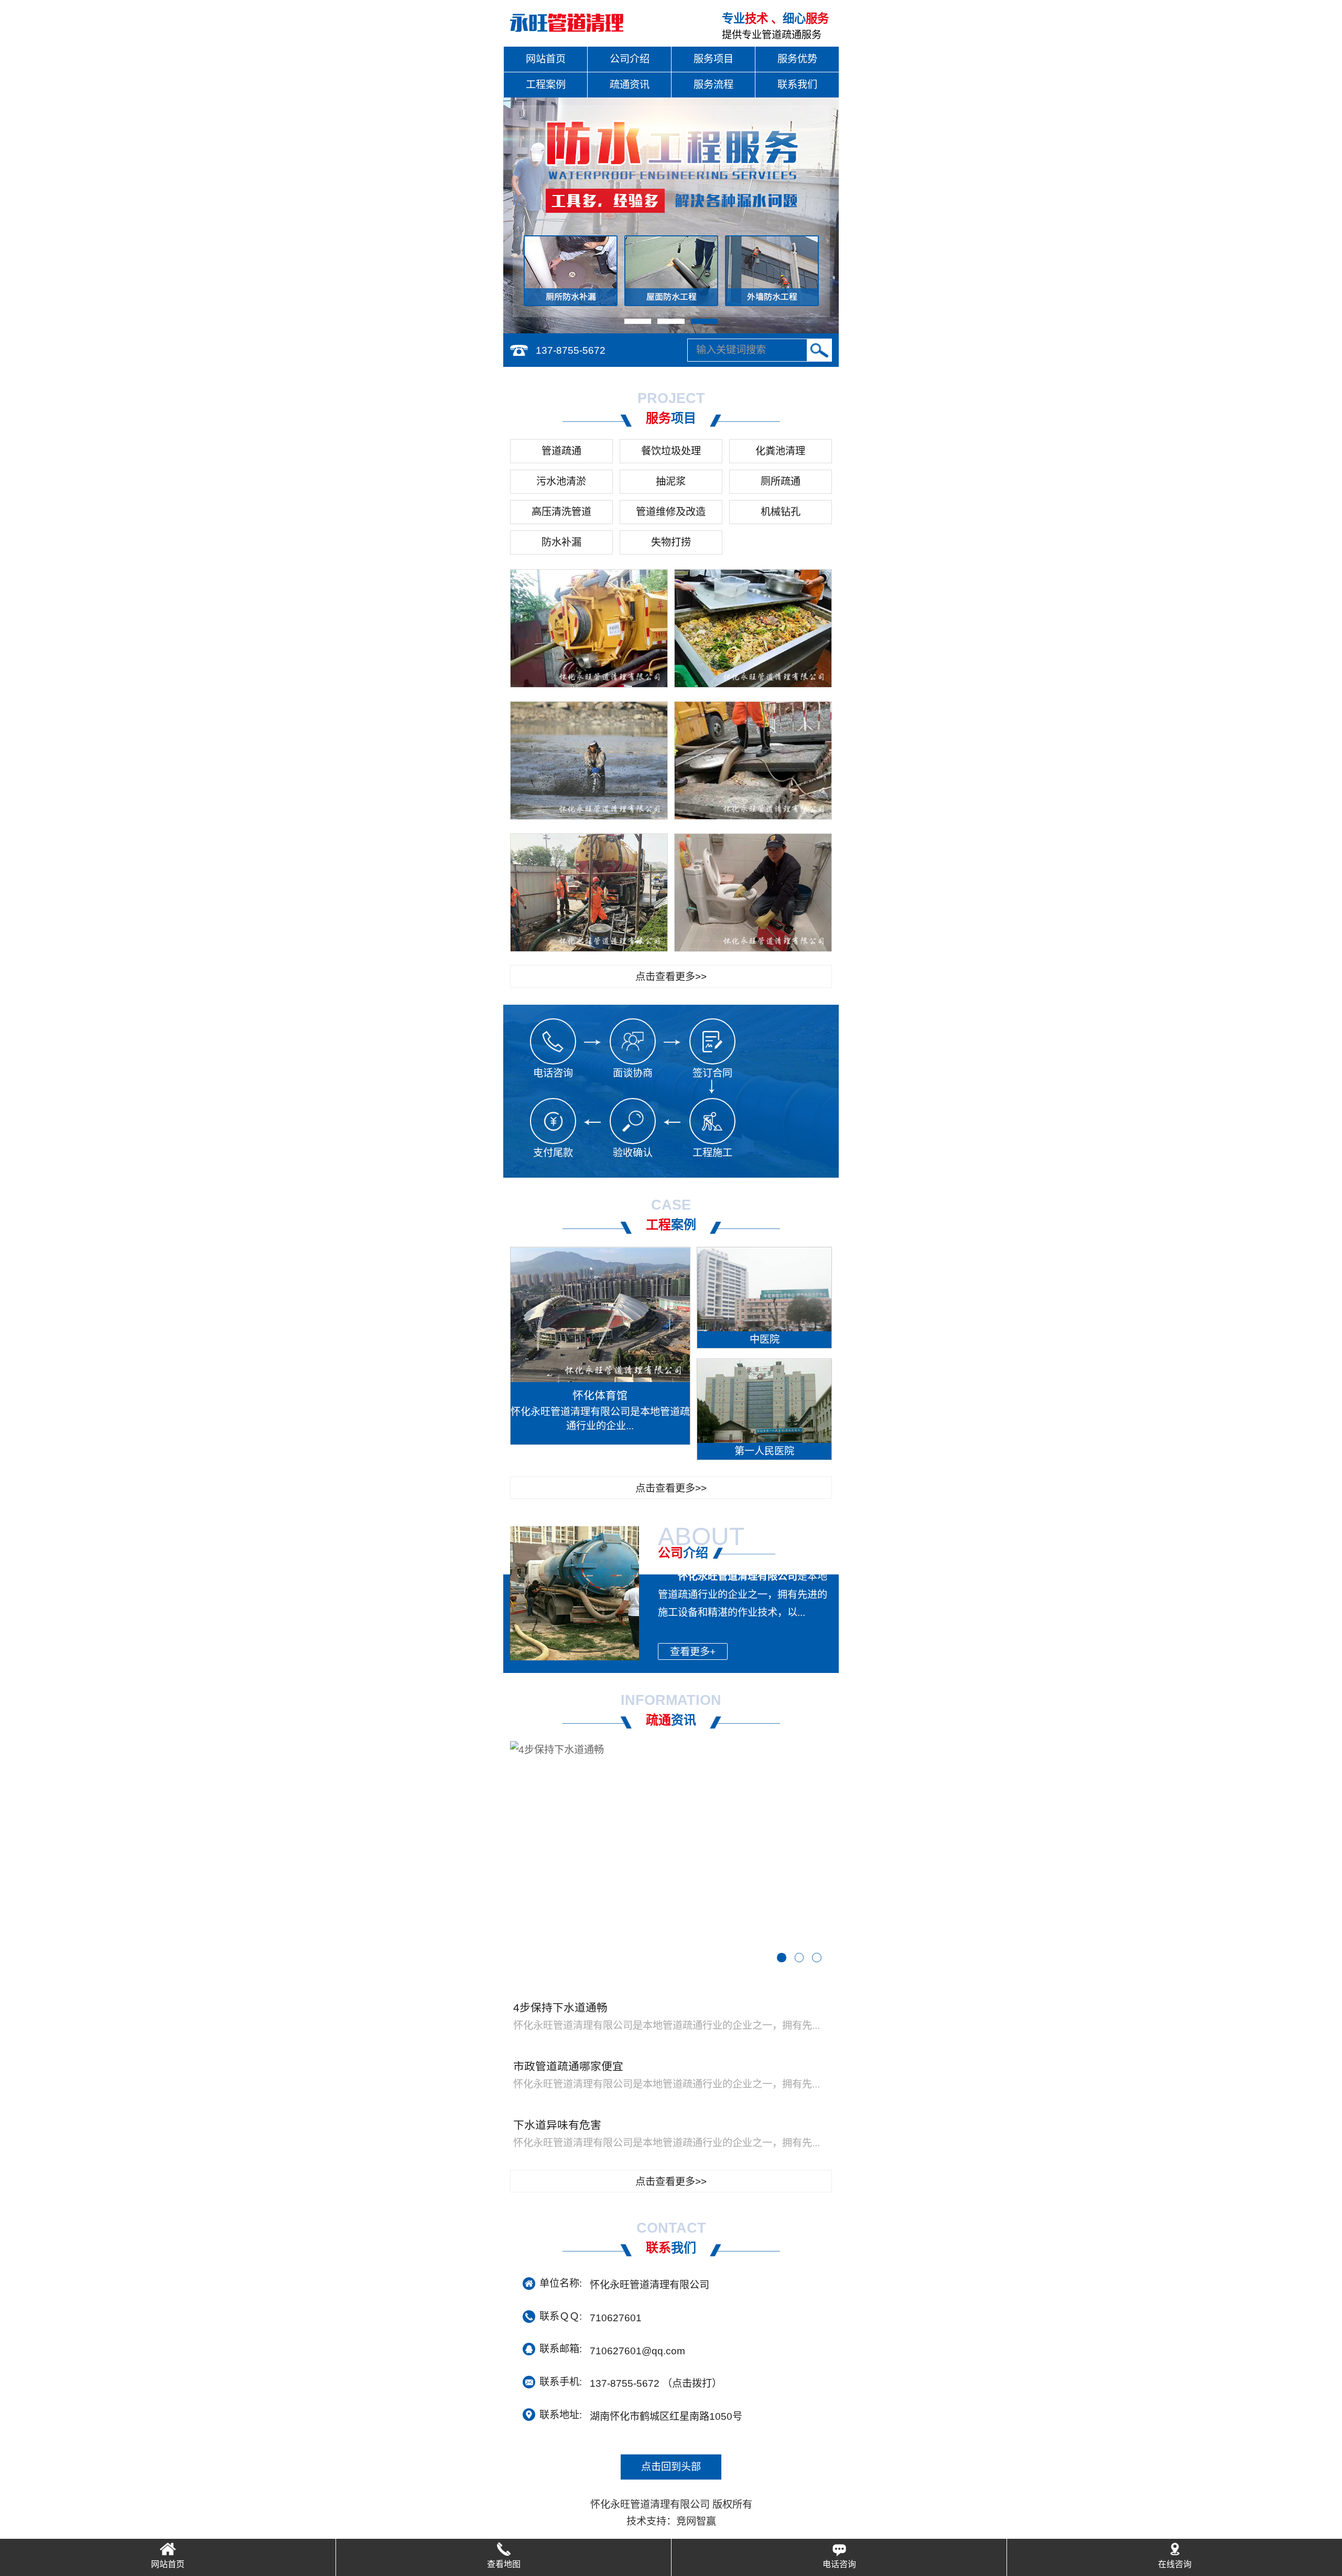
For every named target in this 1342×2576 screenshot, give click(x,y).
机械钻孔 (781, 512)
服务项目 (713, 59)
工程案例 (546, 85)
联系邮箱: (561, 2349)
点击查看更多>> (671, 977)
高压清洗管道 (561, 512)
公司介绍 (630, 59)
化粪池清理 (780, 451)
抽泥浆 (671, 481)
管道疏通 (561, 451)
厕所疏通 (781, 481)
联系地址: (561, 2415)
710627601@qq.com (637, 2350)
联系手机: (561, 2382)
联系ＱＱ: (561, 2316)
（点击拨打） (656, 2383)
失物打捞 (671, 542)
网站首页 (546, 59)
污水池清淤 (561, 481)
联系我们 (797, 85)
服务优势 (797, 59)
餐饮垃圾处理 (671, 451)
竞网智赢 (696, 2521)
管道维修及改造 (671, 512)
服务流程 (713, 85)
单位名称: (561, 2283)
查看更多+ (693, 1652)
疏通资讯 (630, 85)
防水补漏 (561, 542)
